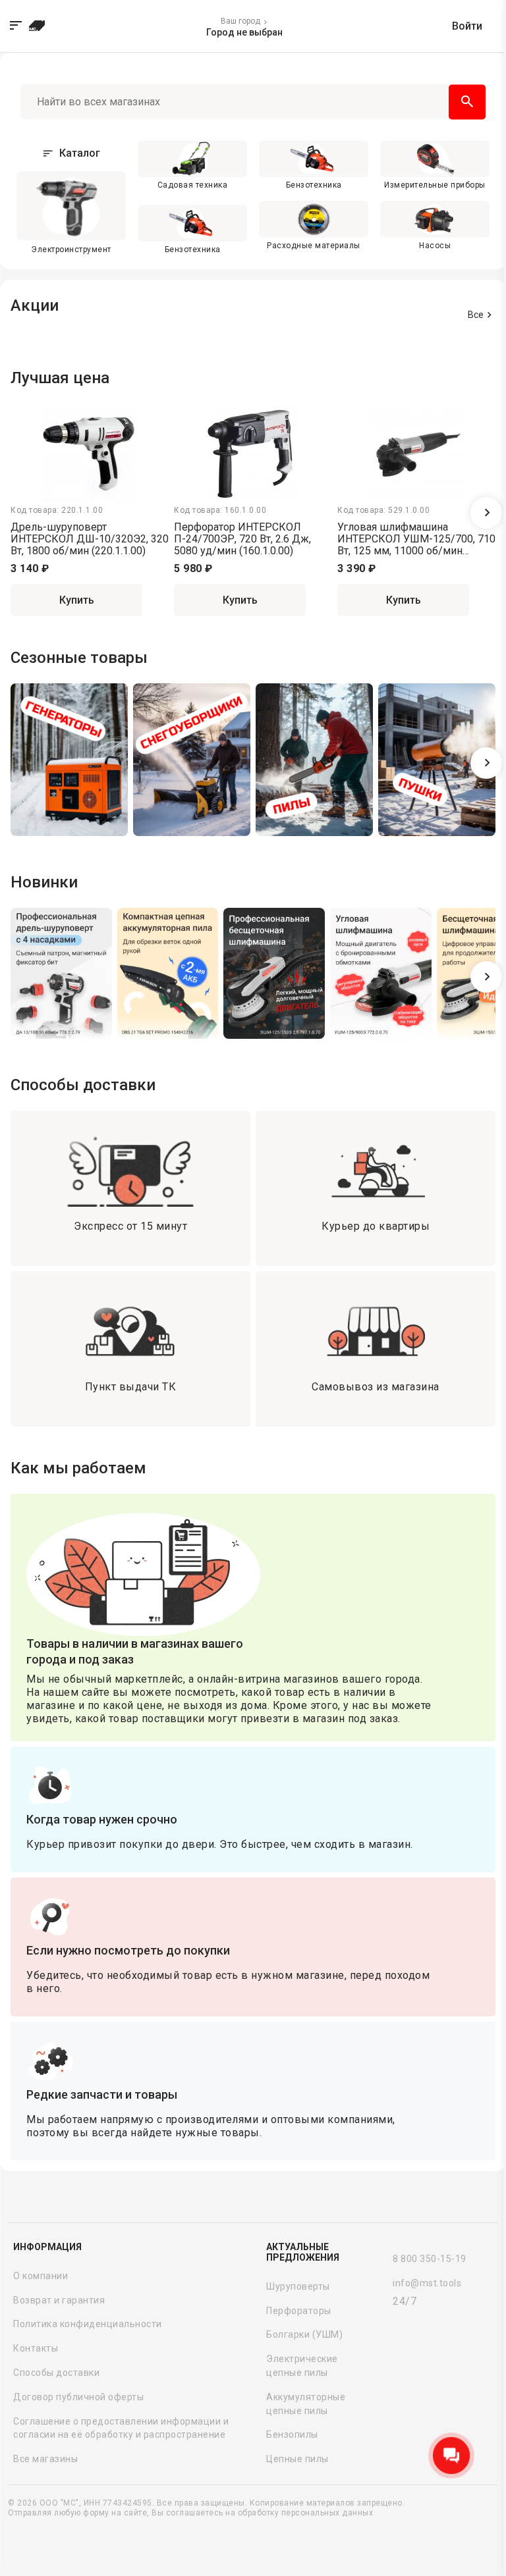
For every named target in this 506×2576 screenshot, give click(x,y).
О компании (41, 2276)
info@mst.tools (427, 2283)
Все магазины (45, 2459)
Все (476, 315)
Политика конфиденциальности (88, 2324)
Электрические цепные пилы (302, 2366)
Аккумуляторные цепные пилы (306, 2404)
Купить (77, 600)
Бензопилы (292, 2434)
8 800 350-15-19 (430, 2259)
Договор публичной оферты (78, 2397)
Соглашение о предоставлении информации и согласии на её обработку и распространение (121, 2428)
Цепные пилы (297, 2459)
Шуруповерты (298, 2286)
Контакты (36, 2348)
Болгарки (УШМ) (304, 2334)
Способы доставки (56, 2373)
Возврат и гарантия (59, 2300)
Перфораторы (299, 2311)
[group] (69, 762)
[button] (486, 513)
